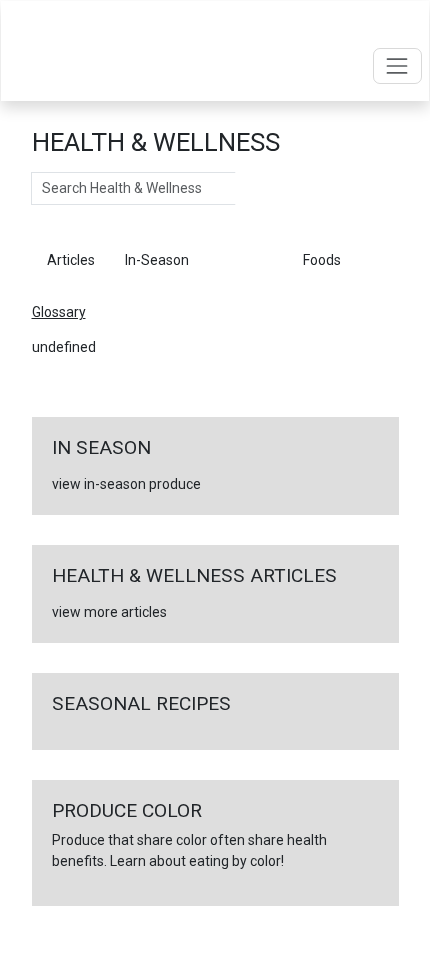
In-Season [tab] (157, 260)
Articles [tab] (71, 260)
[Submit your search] (255, 189)
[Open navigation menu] (397, 65)
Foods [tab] (322, 260)
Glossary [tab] (246, 260)
